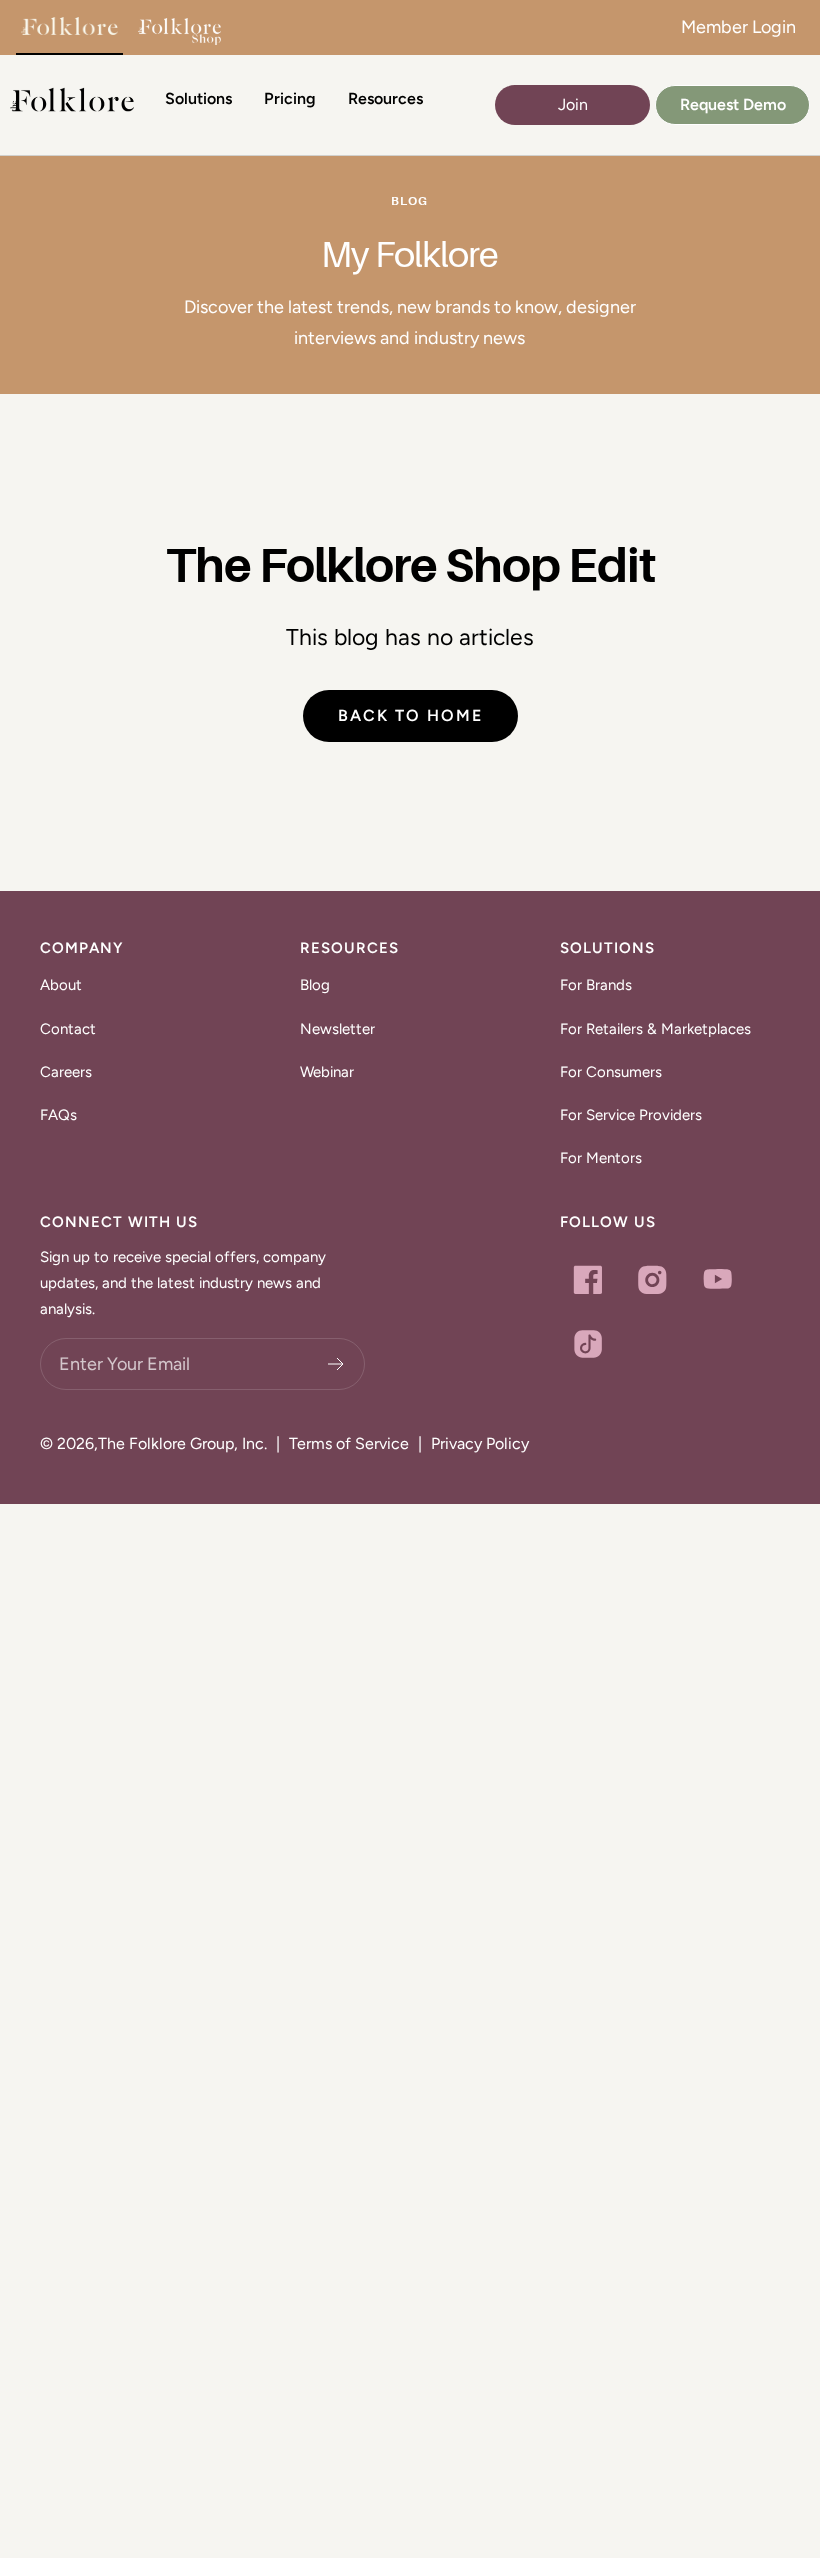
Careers (66, 1072)
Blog (315, 985)
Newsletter (337, 1029)
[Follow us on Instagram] (652, 1279)
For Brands (596, 985)
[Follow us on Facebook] (587, 1279)
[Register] (336, 1364)
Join (573, 104)
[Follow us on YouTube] (717, 1279)
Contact (68, 1029)
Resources (385, 98)
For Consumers (611, 1072)
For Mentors (601, 1158)
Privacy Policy (480, 1443)
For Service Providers (631, 1115)
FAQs (58, 1115)
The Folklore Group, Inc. (182, 1443)
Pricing (290, 98)
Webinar (327, 1072)
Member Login (738, 27)
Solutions (198, 98)
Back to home (410, 715)
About (61, 985)
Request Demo (733, 104)
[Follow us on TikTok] (587, 1344)
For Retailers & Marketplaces (655, 1029)
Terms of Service (349, 1443)
